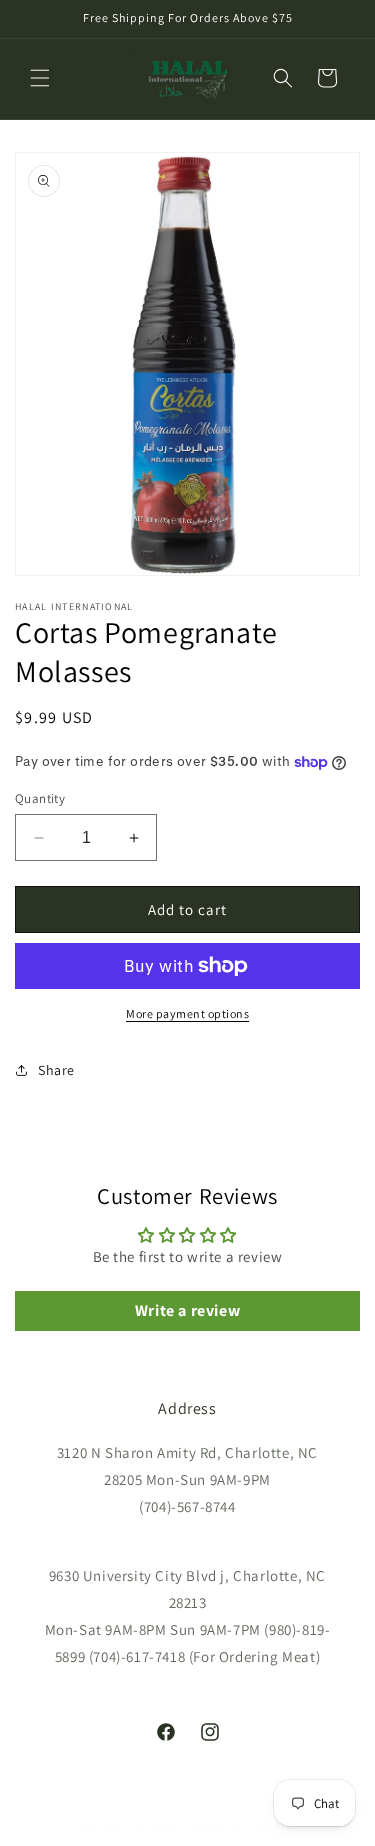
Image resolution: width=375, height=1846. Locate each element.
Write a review (187, 1310)
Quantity (40, 798)
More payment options (187, 1013)
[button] (40, 78)
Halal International (155, 1829)
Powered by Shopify (260, 1829)
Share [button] (56, 1070)
